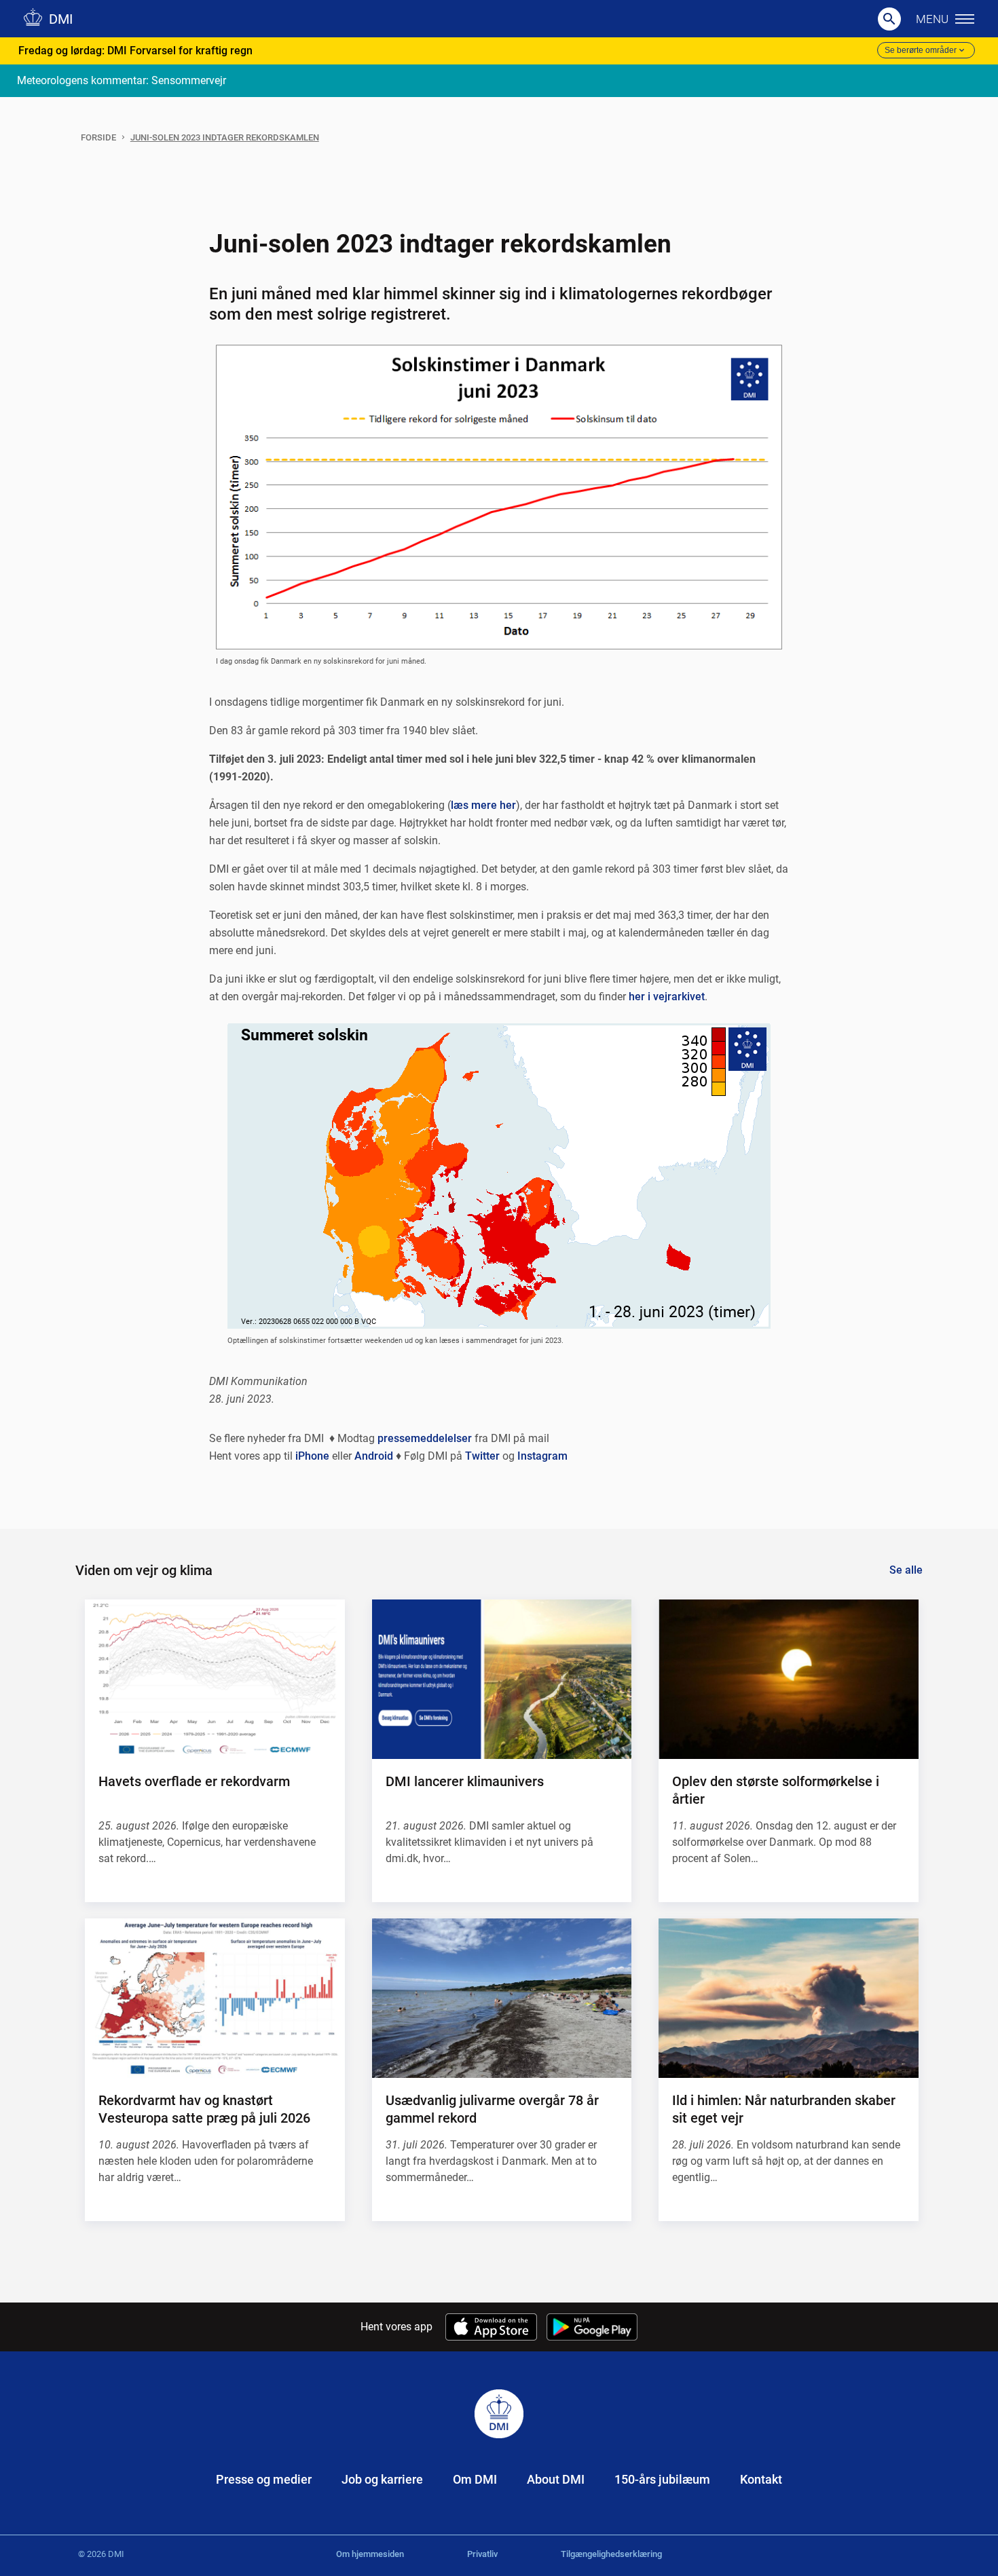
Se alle (906, 1570)
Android (374, 1456)
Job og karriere (382, 2479)
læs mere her (483, 805)
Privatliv (482, 2554)
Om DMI (475, 2479)
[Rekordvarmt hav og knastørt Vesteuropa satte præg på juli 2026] (215, 1998)
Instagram (542, 1456)
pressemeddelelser (425, 1438)
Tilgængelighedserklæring (611, 2554)
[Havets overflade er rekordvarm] (215, 1679)
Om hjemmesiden (370, 2554)
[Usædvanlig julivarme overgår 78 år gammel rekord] (502, 1998)
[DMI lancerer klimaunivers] (502, 1679)
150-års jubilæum (662, 2479)
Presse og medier (264, 2479)
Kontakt (761, 2479)
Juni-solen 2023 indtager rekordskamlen (225, 137)
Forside (98, 137)
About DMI (556, 2479)
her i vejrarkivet (667, 997)
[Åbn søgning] (889, 19)
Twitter (482, 1456)
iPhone (312, 1456)
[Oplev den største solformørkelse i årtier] (788, 1679)
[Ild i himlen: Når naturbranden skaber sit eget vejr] (788, 1998)
